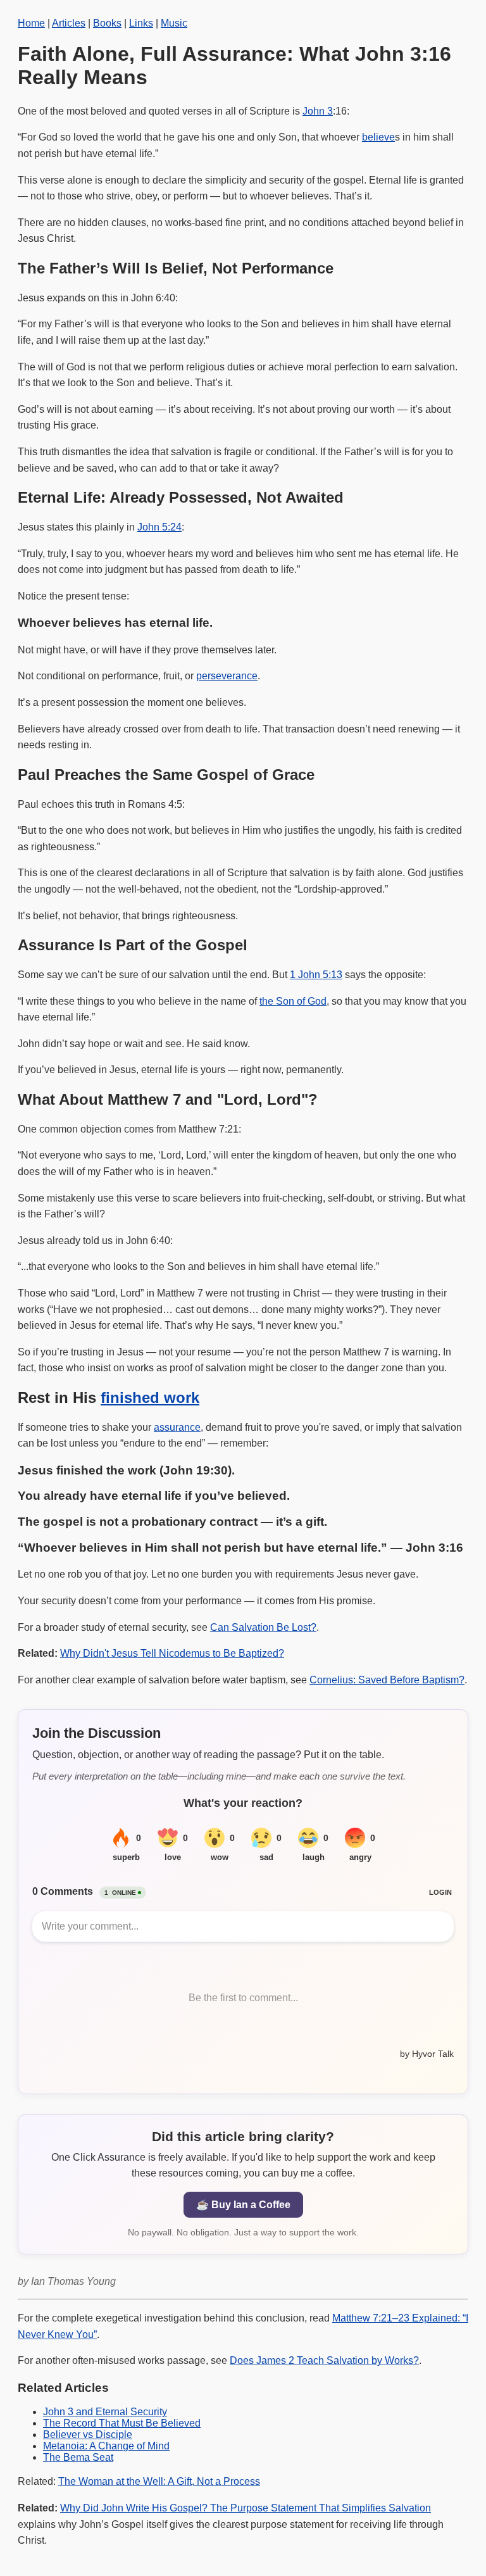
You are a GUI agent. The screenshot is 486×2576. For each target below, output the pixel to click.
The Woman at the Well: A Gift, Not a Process (159, 2481)
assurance (177, 1427)
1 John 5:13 (316, 975)
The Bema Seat (78, 2457)
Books (107, 23)
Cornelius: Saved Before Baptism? (387, 1680)
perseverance (227, 676)
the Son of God (293, 1001)
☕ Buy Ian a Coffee (243, 2205)
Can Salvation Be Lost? (263, 1627)
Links (141, 23)
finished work (150, 1398)
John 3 (318, 111)
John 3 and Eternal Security (105, 2412)
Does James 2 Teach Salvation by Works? (324, 2360)
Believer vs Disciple (88, 2435)
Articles (69, 23)
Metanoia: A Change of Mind (106, 2446)
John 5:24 (159, 527)
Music (174, 23)
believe (378, 137)
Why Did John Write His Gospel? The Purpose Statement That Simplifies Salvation (246, 2508)
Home (31, 23)
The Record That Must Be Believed (122, 2423)
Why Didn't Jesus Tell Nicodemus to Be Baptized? (172, 1653)
